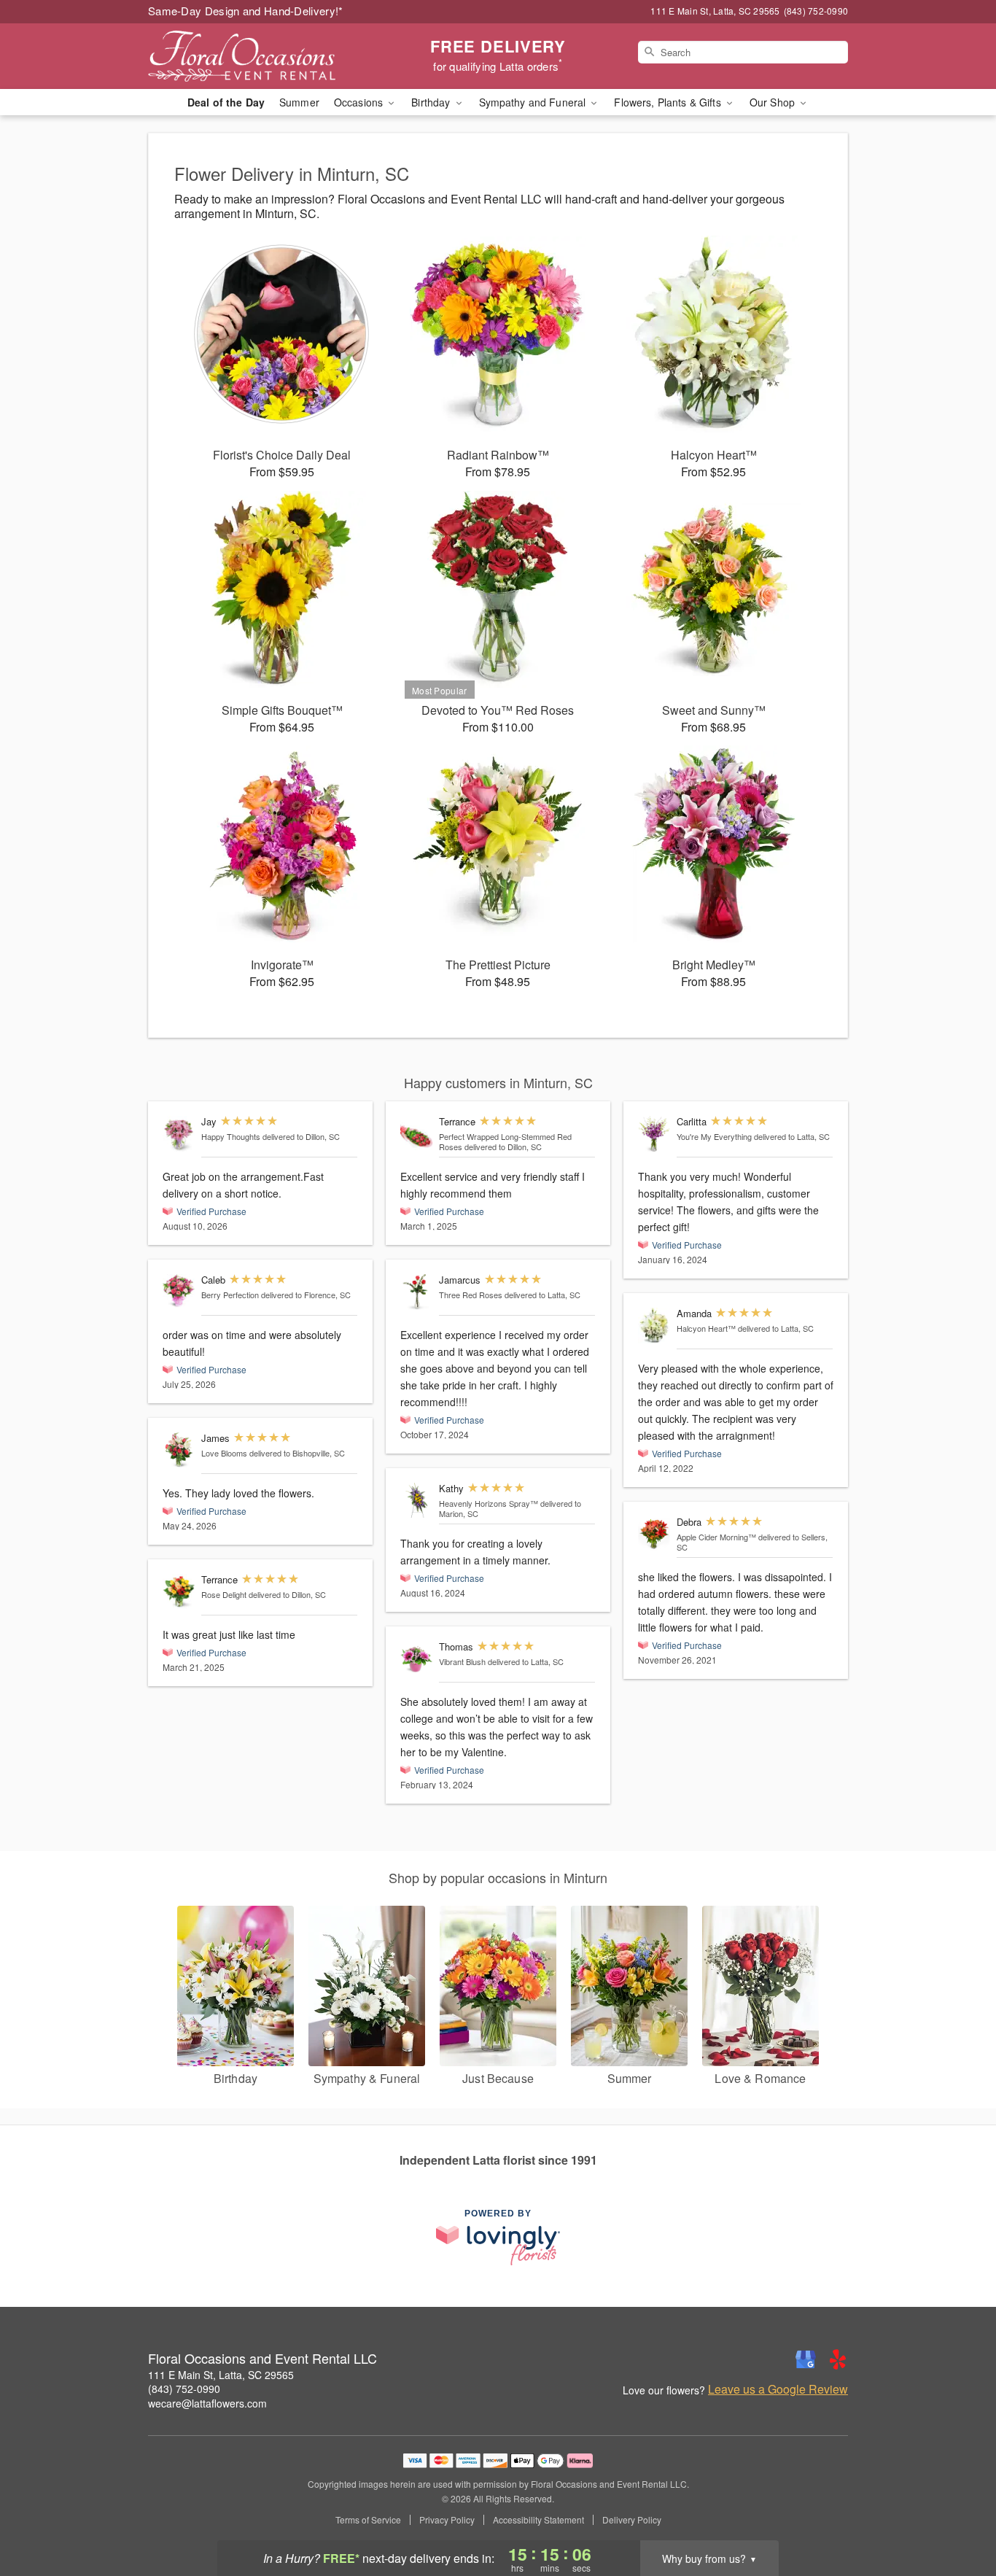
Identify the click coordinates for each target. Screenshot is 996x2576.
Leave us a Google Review (778, 2389)
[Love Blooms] (179, 1450)
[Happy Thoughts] (179, 1134)
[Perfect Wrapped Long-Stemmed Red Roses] (416, 1134)
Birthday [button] (432, 102)
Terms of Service (368, 2520)
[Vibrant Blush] (416, 1659)
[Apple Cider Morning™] (654, 1534)
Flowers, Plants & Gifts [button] (669, 102)
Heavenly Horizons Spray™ (489, 1503)
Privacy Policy (447, 2520)
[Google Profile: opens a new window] (806, 2359)
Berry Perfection (230, 1295)
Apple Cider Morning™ (716, 1537)
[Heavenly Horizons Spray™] (416, 1501)
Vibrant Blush (462, 1661)
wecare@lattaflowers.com (207, 2403)
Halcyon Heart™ (706, 1328)
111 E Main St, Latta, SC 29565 (221, 2375)
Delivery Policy (632, 2520)
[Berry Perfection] (179, 1291)
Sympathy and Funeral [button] (534, 102)
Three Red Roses (471, 1295)
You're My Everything (714, 1136)
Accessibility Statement (538, 2520)
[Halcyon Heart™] (654, 1326)
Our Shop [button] (774, 102)
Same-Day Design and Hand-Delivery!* (246, 11)
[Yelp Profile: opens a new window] (838, 2359)
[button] (958, 2514)
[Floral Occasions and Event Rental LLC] (253, 56)
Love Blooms (224, 1453)
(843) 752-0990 (184, 2389)
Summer (299, 102)
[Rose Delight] (179, 1592)
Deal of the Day (226, 102)
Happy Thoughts (231, 1136)
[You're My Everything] (654, 1134)
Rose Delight (224, 1594)
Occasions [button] (360, 102)
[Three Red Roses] (416, 1292)
